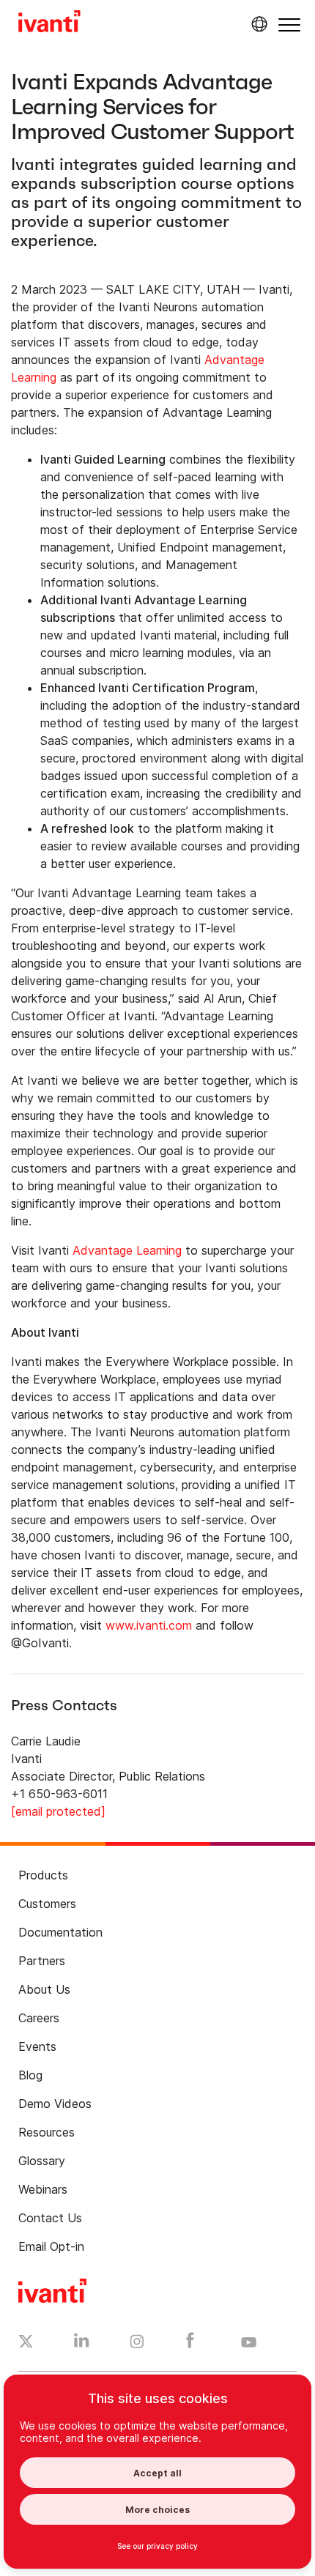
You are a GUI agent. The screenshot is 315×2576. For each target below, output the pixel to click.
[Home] (49, 23)
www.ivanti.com (149, 1625)
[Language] (257, 24)
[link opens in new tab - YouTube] (249, 2343)
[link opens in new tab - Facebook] (190, 2344)
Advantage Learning (127, 1250)
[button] (289, 25)
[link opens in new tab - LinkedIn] (82, 2344)
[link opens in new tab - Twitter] (26, 2343)
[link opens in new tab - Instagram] (137, 2344)
